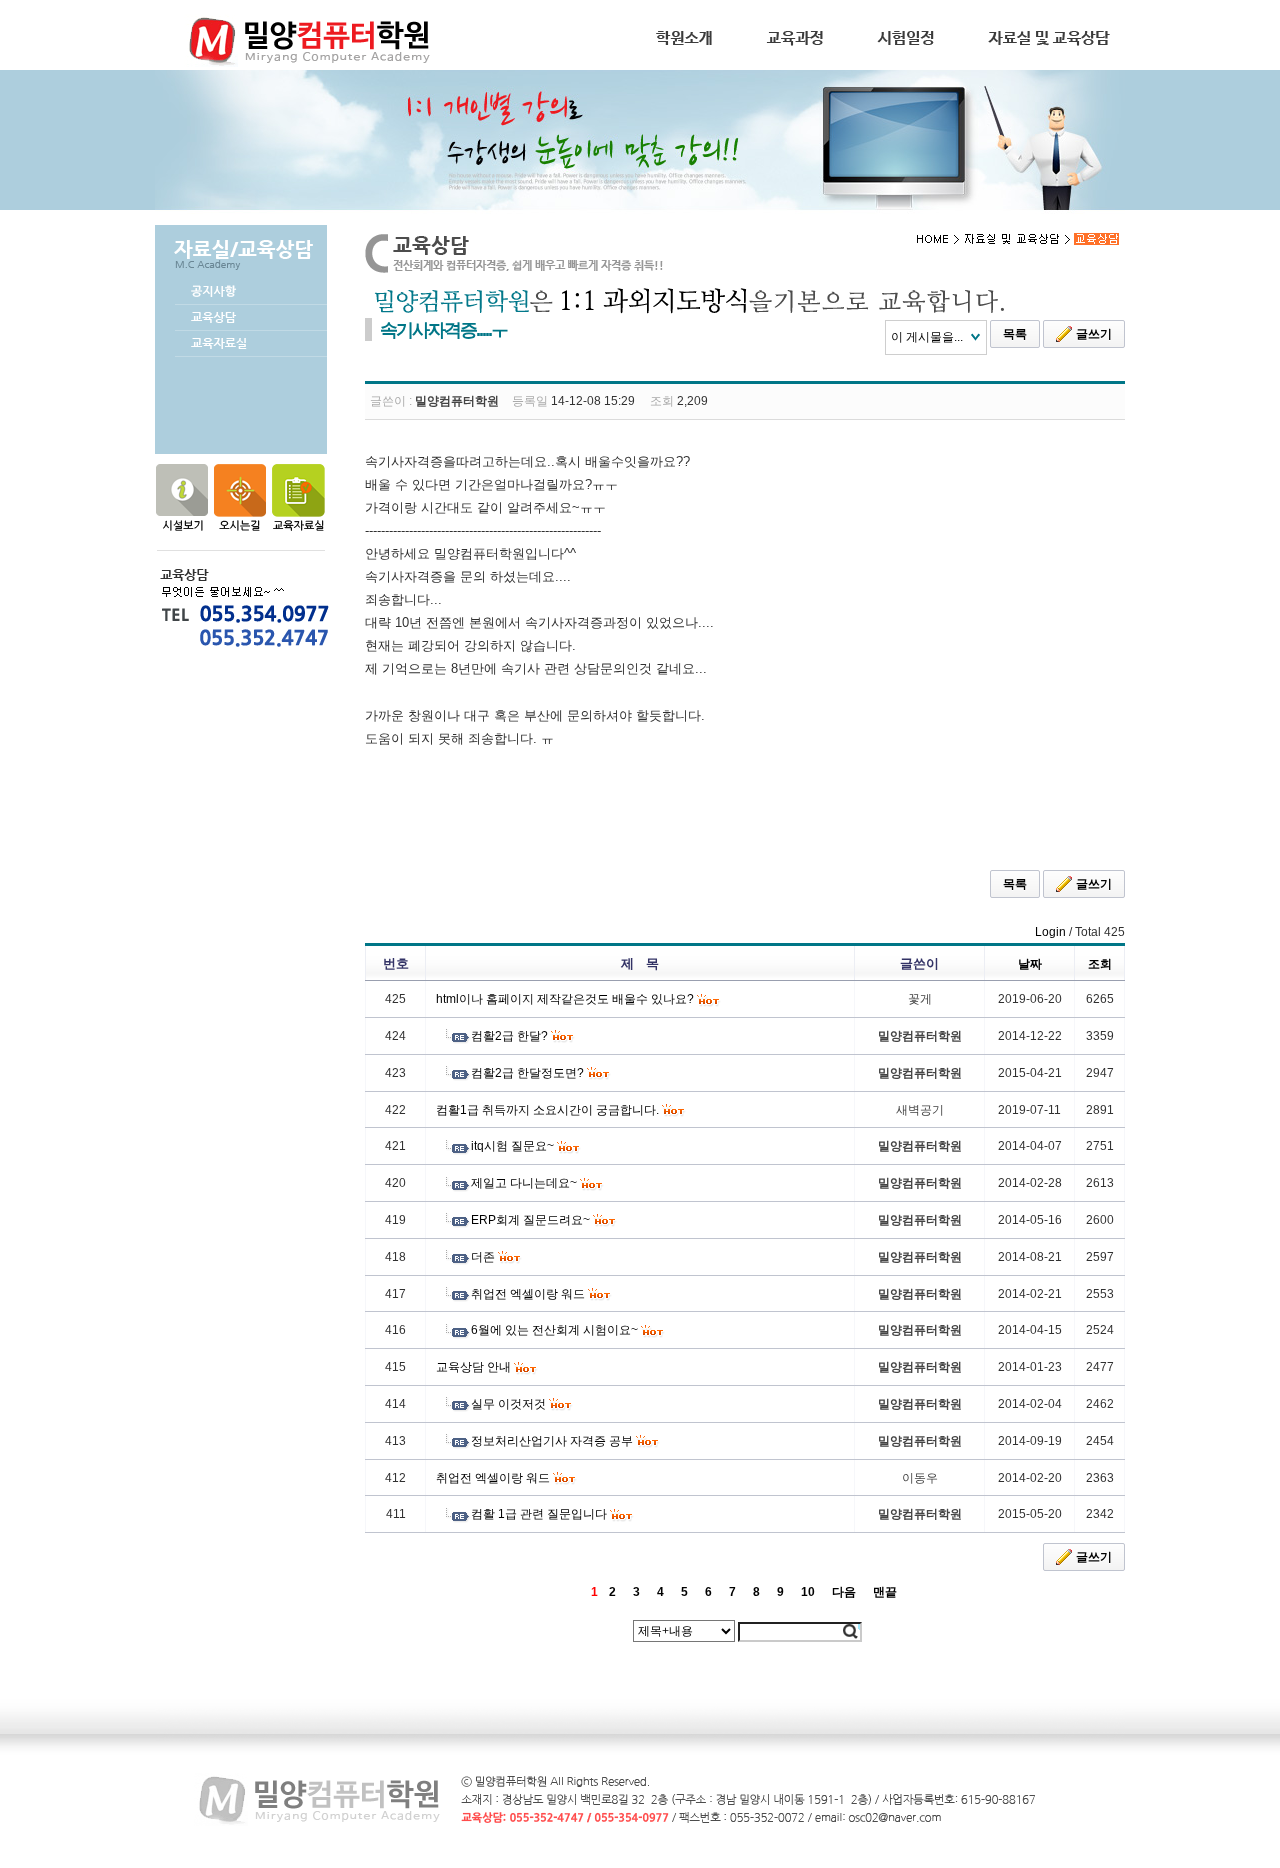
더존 (483, 1257)
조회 (1100, 964)
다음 (844, 1592)
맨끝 (885, 1592)
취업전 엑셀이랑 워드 (528, 1294)
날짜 (1030, 964)
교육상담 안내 (473, 1367)
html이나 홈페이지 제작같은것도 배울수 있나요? (565, 999)
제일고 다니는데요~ (524, 1183)
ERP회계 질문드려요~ (530, 1220)
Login (1050, 932)
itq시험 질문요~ (512, 1146)
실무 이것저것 (508, 1404)
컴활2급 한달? (509, 1036)
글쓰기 (1094, 334)
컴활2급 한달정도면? (527, 1073)
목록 (1015, 334)
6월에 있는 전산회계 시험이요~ (554, 1330)
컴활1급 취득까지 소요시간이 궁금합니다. (547, 1110)
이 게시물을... (927, 337)
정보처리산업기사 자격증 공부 (552, 1441)
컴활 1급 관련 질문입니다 (539, 1514)
